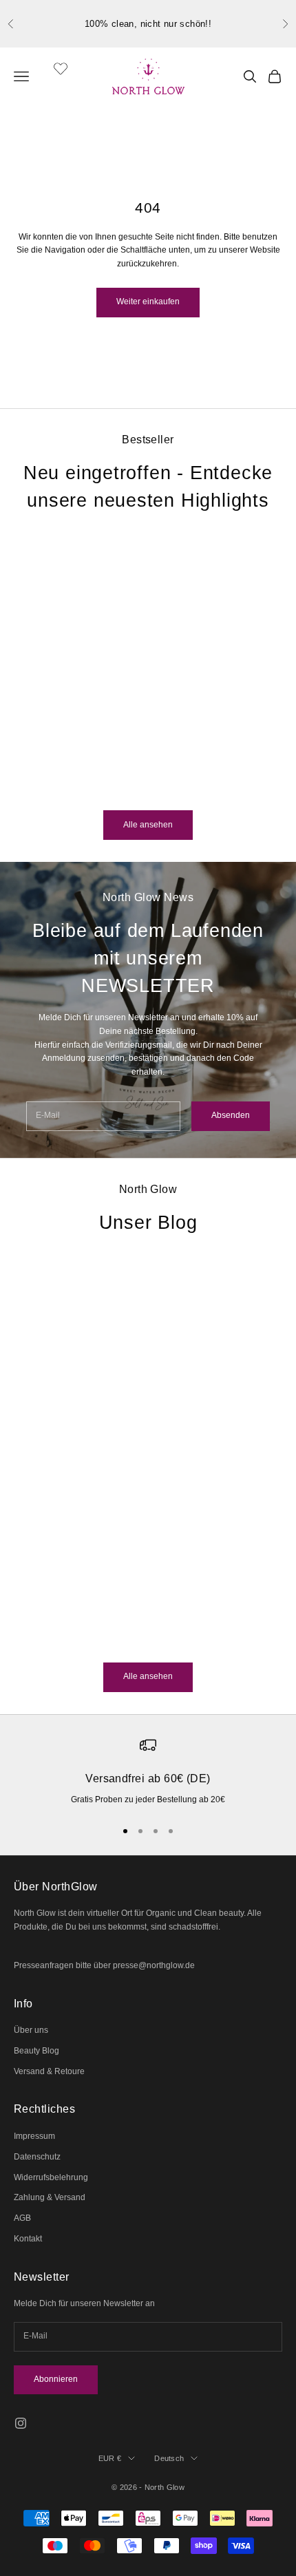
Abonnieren (56, 2379)
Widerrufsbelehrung (51, 2177)
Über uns (31, 2030)
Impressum (34, 2136)
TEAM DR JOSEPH (101, 725)
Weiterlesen (36, 1638)
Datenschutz (37, 2157)
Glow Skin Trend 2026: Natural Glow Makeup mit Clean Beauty (120, 1521)
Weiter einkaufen (148, 302)
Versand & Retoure (49, 2071)
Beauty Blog (36, 2051)
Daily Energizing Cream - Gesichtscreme (101, 754)
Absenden (231, 1115)
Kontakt (28, 2239)
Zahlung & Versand (50, 2197)
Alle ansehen (148, 825)
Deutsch (169, 2458)
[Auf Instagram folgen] (21, 2423)
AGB (22, 2218)
